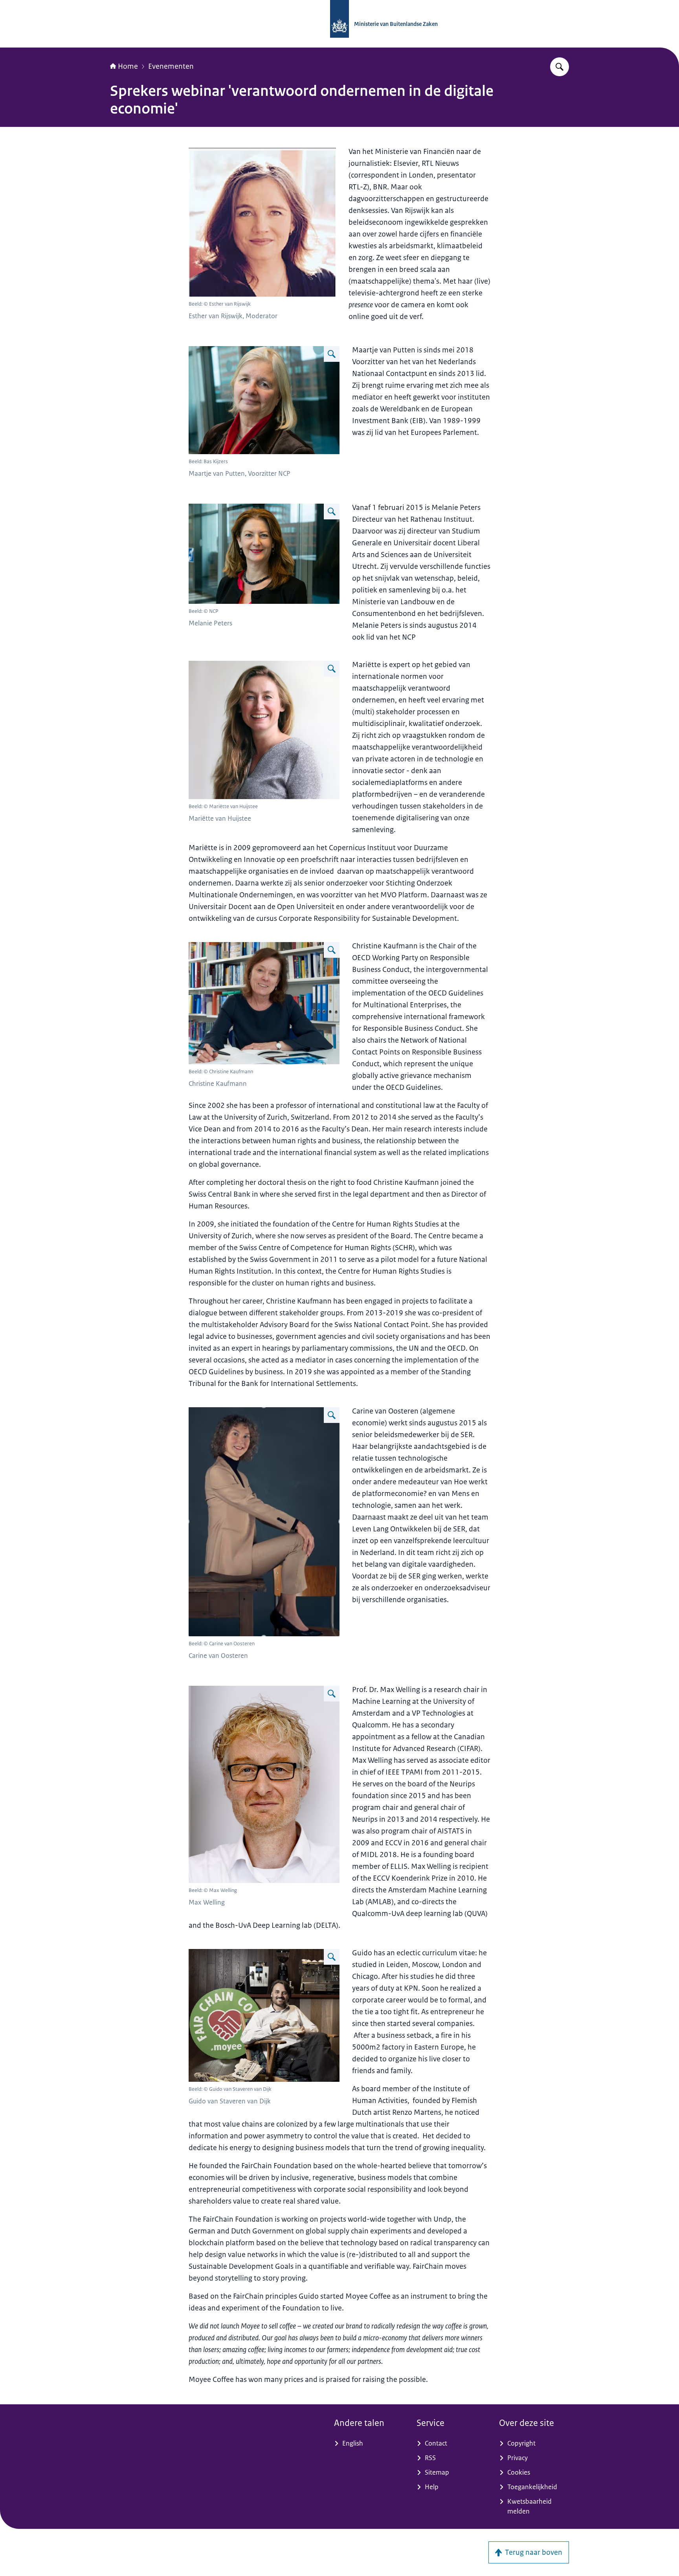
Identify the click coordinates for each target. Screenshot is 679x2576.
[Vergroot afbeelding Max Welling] (332, 1694)
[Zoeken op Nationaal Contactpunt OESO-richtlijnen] (560, 67)
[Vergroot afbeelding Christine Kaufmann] (332, 950)
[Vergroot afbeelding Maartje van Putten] (332, 354)
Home (128, 66)
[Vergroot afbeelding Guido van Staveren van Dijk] (332, 1957)
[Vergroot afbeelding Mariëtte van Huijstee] (332, 669)
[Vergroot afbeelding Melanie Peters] (332, 512)
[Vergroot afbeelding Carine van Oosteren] (332, 1415)
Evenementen (171, 66)
